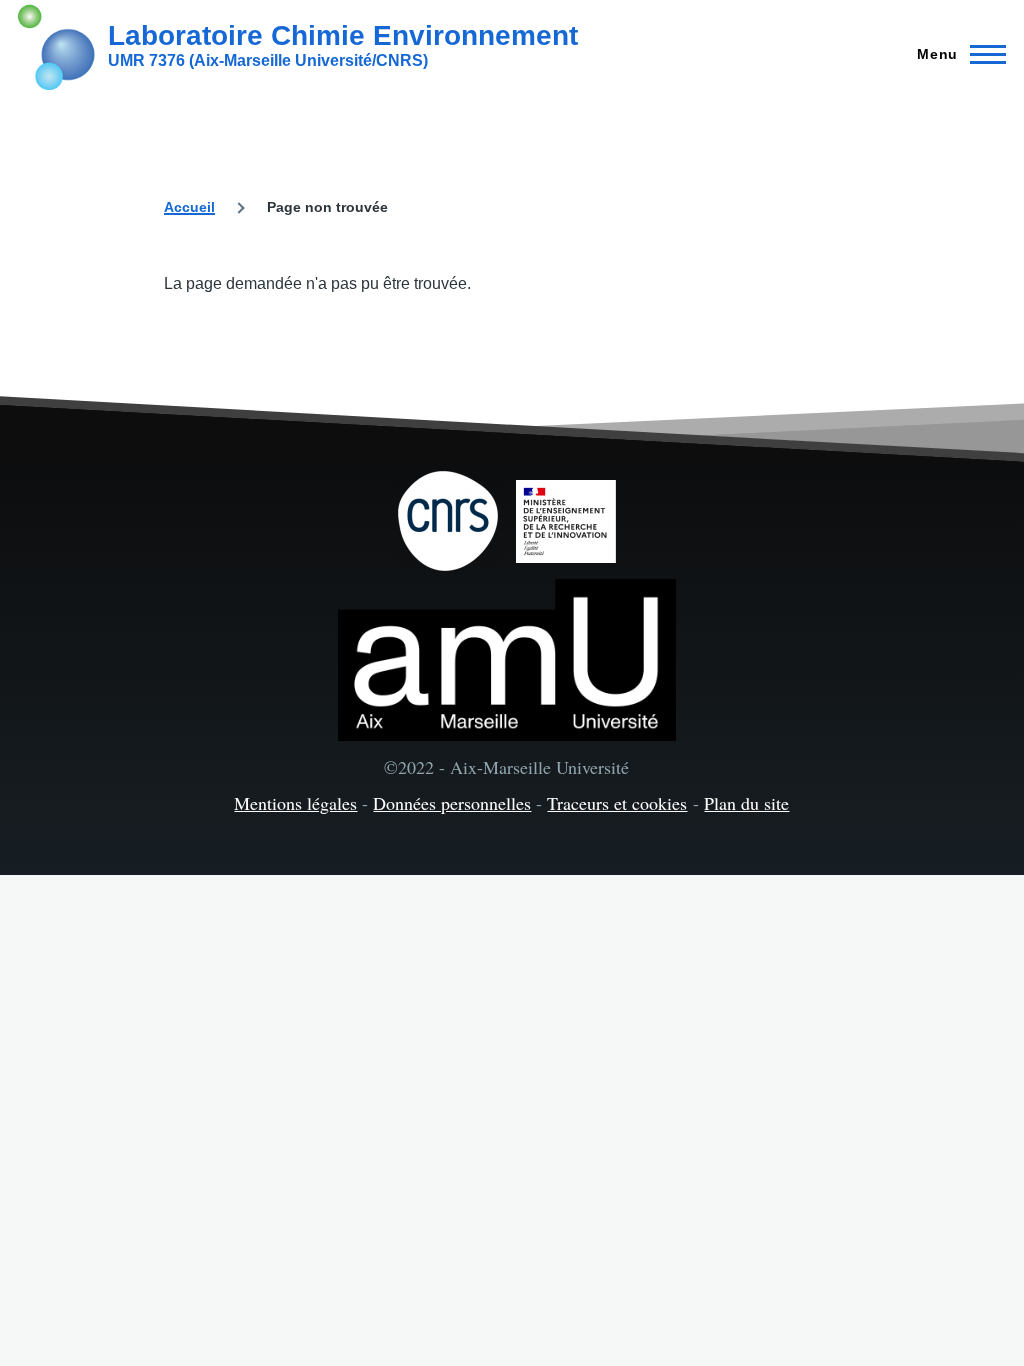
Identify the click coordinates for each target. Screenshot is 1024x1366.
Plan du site (746, 803)
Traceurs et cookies (617, 803)
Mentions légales (295, 803)
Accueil (189, 207)
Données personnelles (452, 803)
